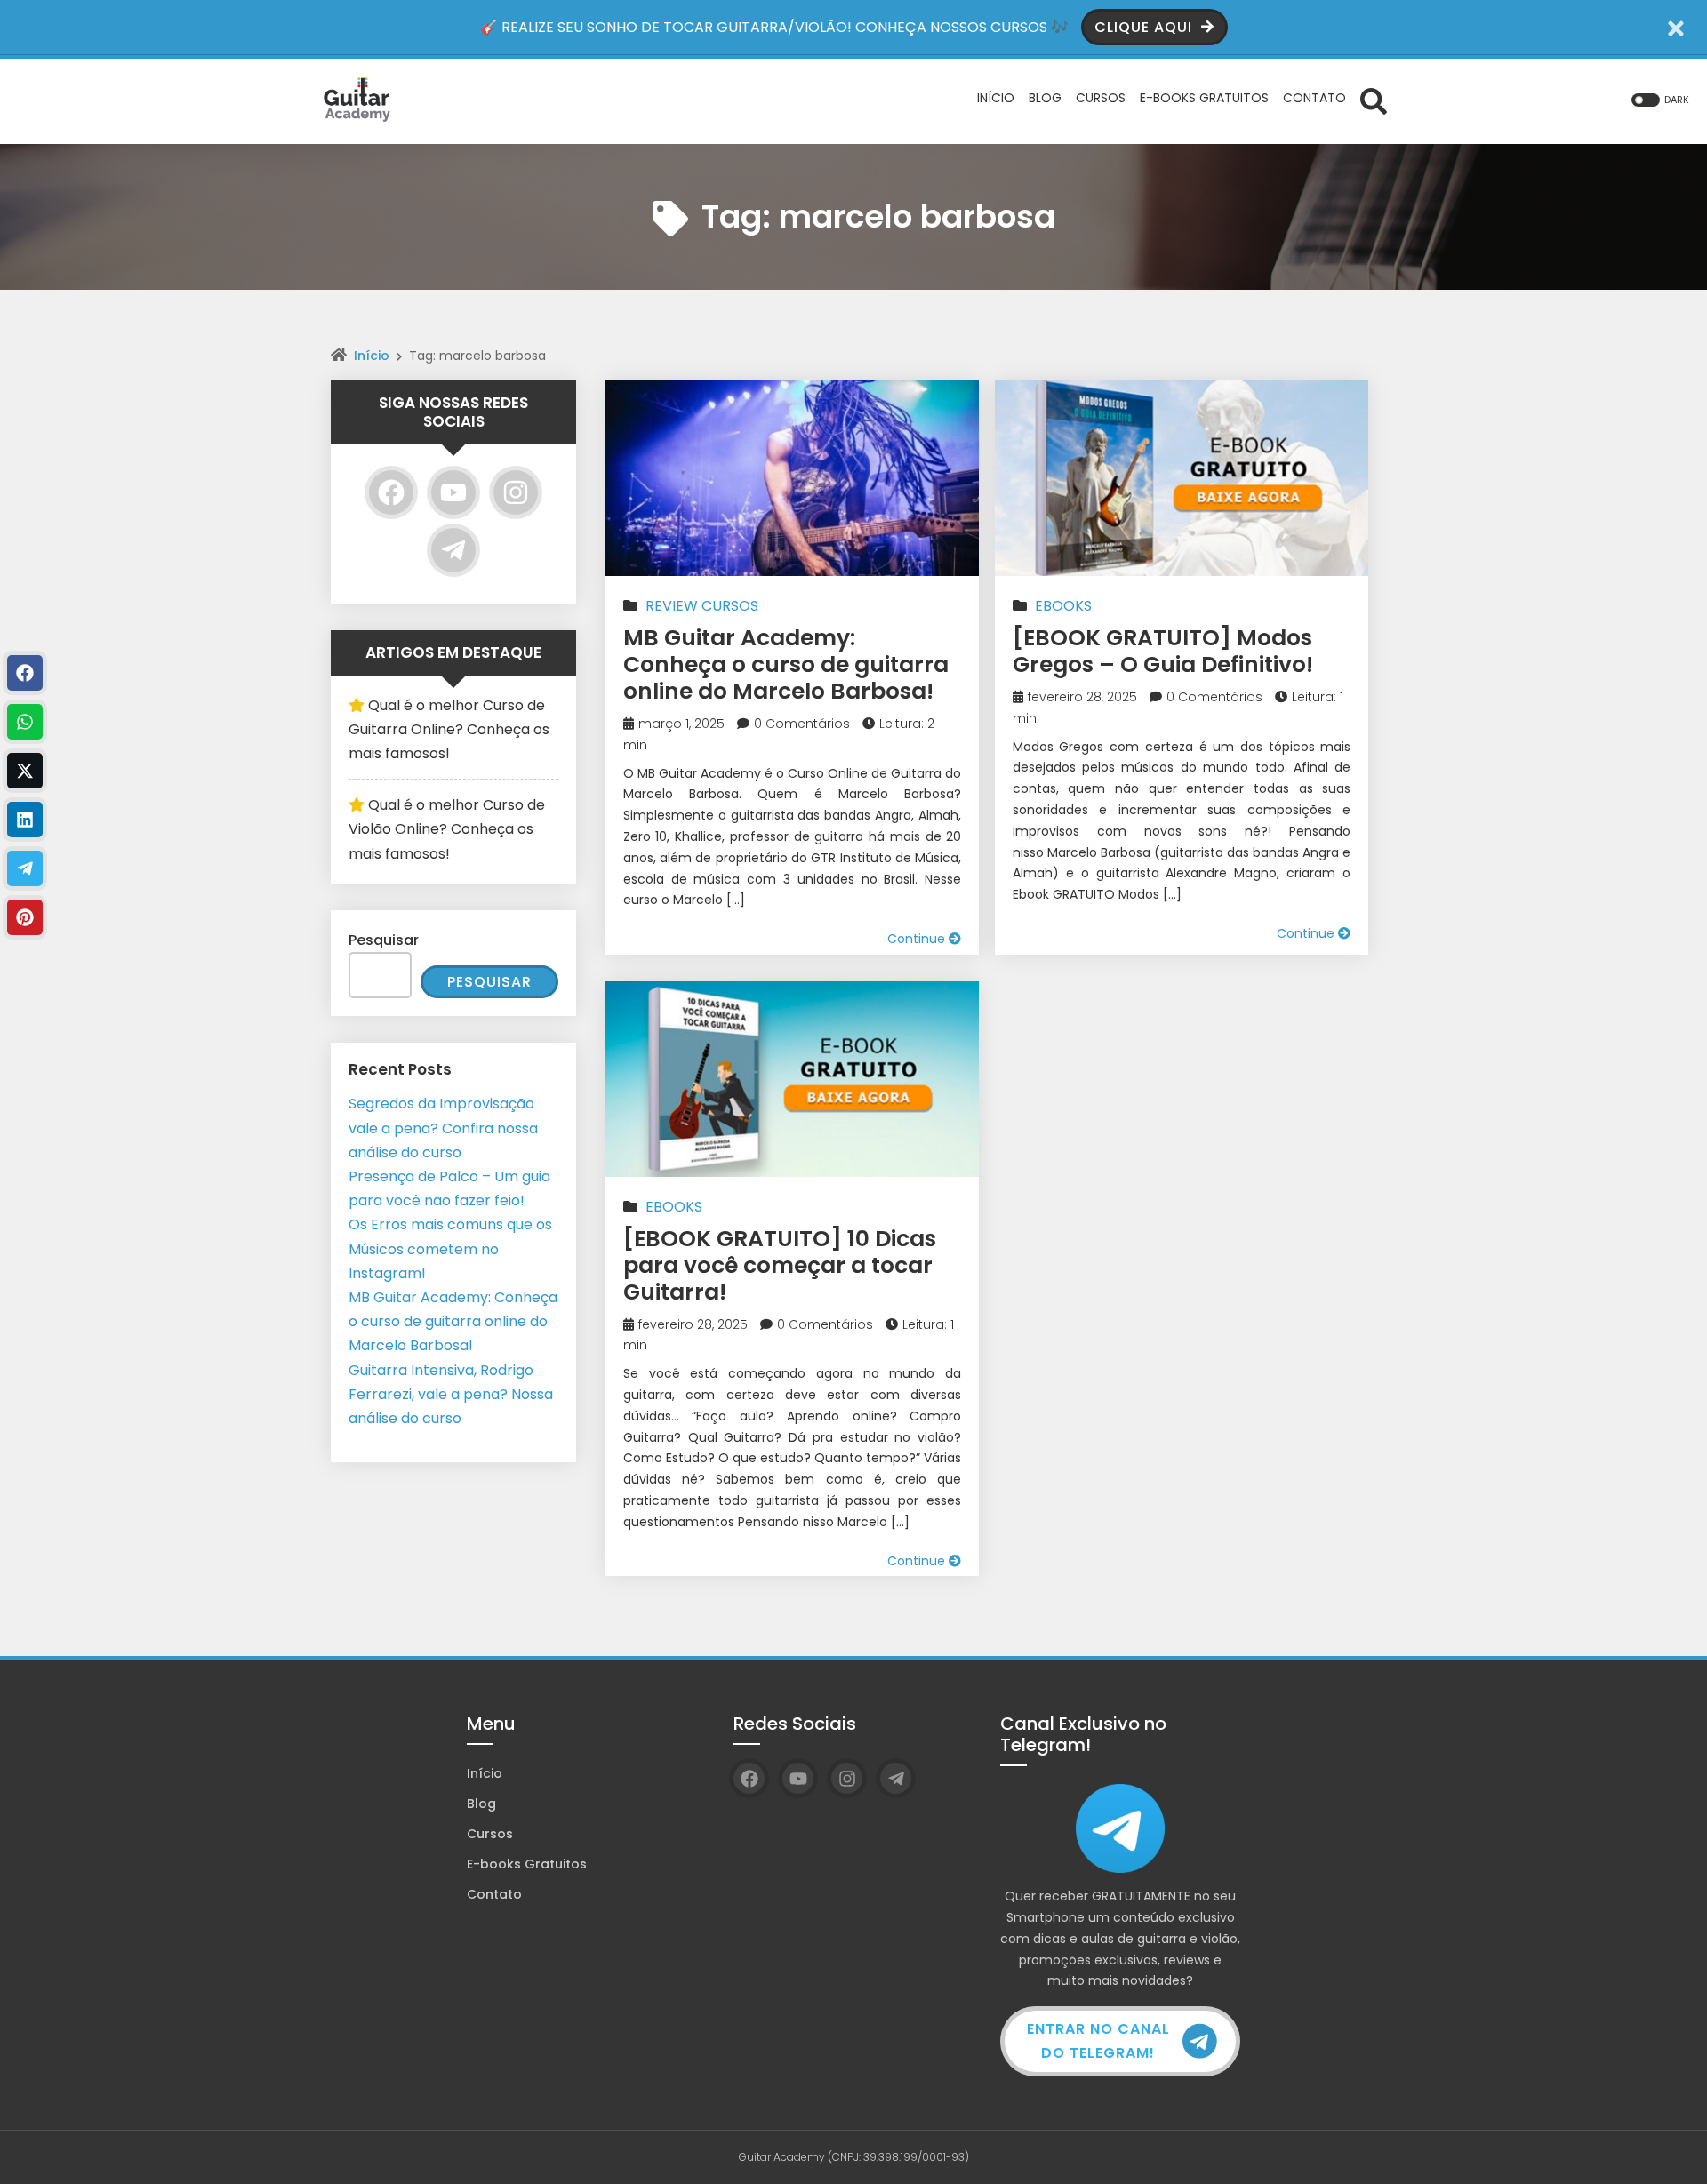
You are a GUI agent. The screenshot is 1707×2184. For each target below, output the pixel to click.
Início (372, 356)
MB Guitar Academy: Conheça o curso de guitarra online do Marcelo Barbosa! (786, 664)
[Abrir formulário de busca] (1374, 100)
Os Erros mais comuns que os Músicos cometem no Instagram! (450, 1248)
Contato (494, 1894)
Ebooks (1063, 606)
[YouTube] (453, 492)
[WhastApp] (25, 722)
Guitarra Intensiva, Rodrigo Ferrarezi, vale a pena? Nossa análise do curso (451, 1394)
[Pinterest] (25, 917)
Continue (918, 939)
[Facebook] (391, 492)
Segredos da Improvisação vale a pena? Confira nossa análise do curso (443, 1128)
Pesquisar (384, 940)
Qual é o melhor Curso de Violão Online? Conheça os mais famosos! (447, 829)
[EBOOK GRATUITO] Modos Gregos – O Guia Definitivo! (1163, 651)
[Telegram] (453, 550)
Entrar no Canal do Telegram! (1098, 2041)
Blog (481, 1804)
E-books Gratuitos (527, 1864)
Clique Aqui (1146, 27)
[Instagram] (516, 492)
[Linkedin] (25, 820)
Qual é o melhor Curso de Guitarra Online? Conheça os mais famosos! (449, 729)
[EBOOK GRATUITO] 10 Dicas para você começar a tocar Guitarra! (780, 1265)
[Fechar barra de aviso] (1676, 27)
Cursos (490, 1834)
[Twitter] (25, 771)
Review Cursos (702, 606)
